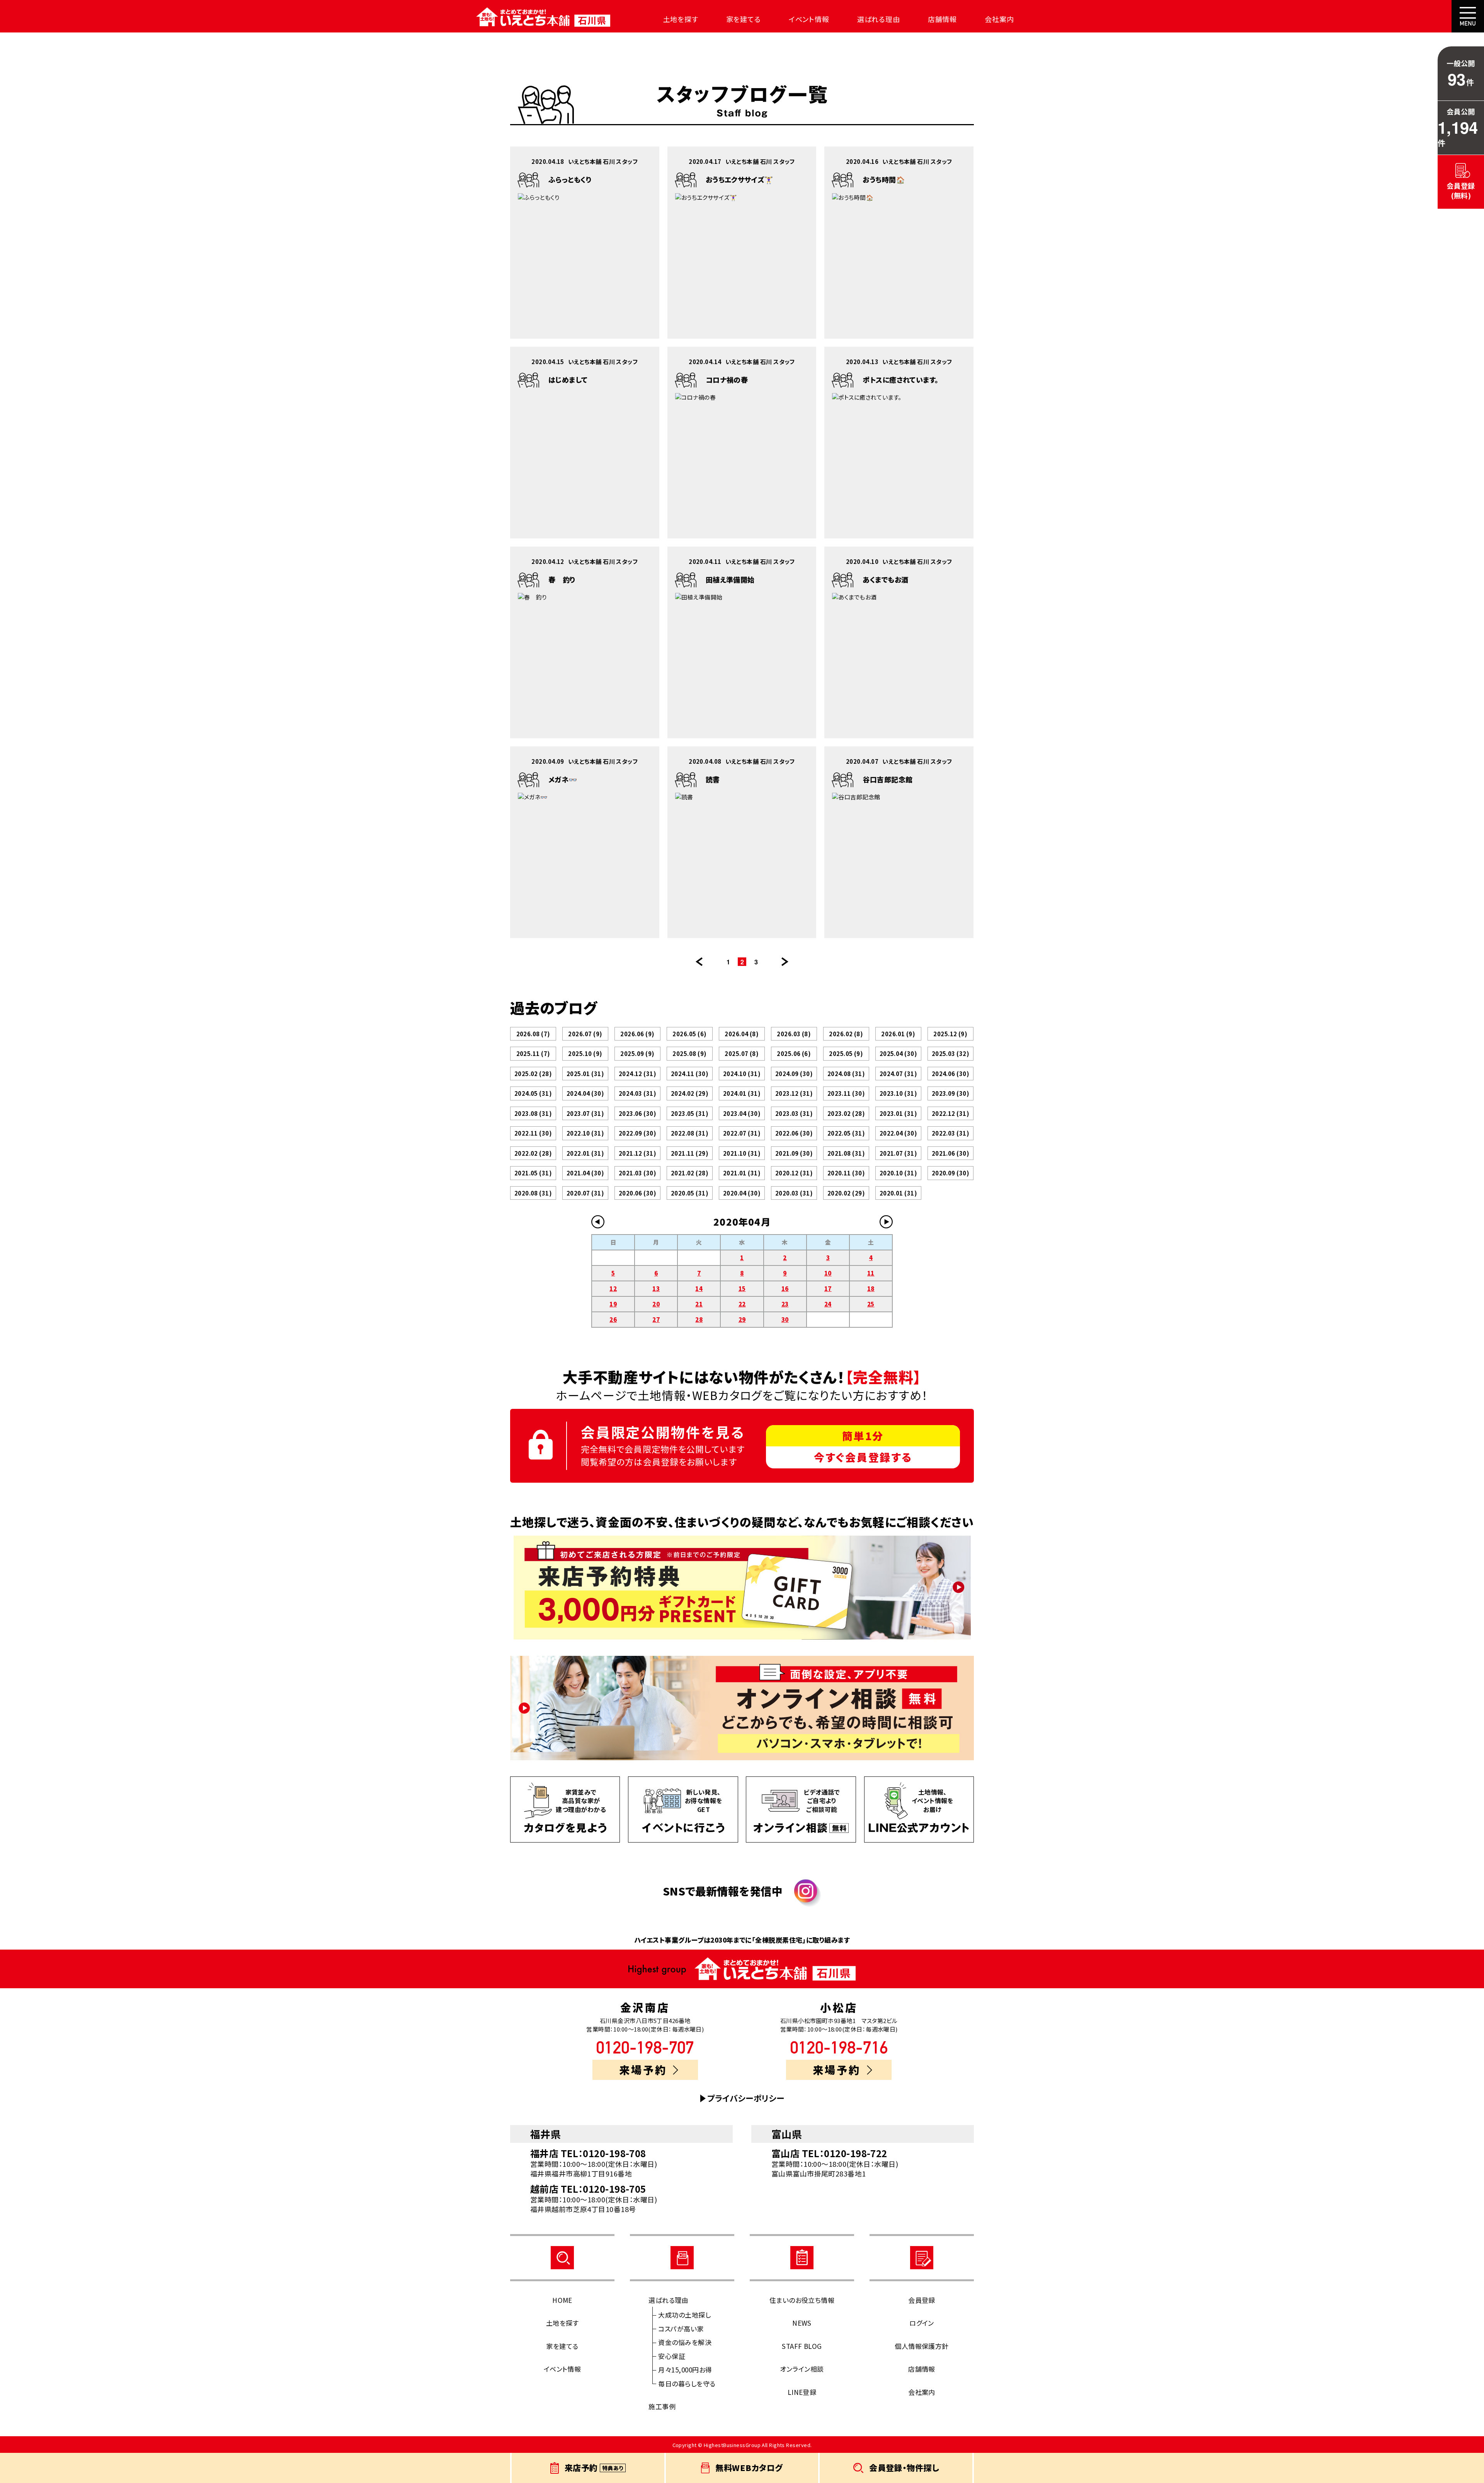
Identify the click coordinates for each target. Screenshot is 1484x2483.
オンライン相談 (802, 2369)
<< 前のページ (699, 962)
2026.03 (794, 1034)
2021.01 (742, 1173)
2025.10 (585, 1053)
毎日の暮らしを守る (687, 2383)
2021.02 (690, 1173)
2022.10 (585, 1133)
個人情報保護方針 (922, 2346)
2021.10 (742, 1153)
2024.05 (533, 1093)
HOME (562, 2300)
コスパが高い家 (681, 2329)
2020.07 (585, 1193)
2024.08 (846, 1074)
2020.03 (794, 1193)
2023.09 (950, 1093)
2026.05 (689, 1034)
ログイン (922, 2323)
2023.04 (742, 1113)
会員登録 (922, 2300)
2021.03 (637, 1173)
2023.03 (794, 1113)
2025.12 (950, 1034)
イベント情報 (809, 19)
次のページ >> (785, 962)
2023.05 (690, 1113)
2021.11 (690, 1153)
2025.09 (637, 1053)
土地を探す (681, 19)
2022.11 (533, 1133)
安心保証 (672, 2356)
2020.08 (533, 1193)
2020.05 (690, 1193)
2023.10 (898, 1093)
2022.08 (690, 1133)
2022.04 (898, 1133)
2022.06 (794, 1133)
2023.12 (794, 1093)
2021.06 (950, 1153)
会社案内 (999, 19)
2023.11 (846, 1093)
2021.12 (637, 1153)
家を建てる (744, 19)
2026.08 (533, 1034)
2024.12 (637, 1074)
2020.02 (846, 1193)
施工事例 (662, 2406)
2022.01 (585, 1153)
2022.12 (950, 1113)
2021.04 (585, 1173)
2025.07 (742, 1053)
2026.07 (585, 1034)
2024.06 (950, 1074)
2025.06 (794, 1053)
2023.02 (846, 1113)
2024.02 (690, 1093)
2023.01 (898, 1113)
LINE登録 (802, 2392)
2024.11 (690, 1074)
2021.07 (898, 1153)
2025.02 (533, 1074)
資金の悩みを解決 (685, 2342)
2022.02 (533, 1153)
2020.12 (794, 1173)
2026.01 (898, 1034)
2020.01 (898, 1193)
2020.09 (950, 1173)
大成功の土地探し (684, 2315)
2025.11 (533, 1053)
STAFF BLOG (802, 2346)
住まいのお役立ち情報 (802, 2300)
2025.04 (898, 1053)
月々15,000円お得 (685, 2370)
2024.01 (742, 1093)
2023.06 (637, 1113)
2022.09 (637, 1133)
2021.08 (846, 1153)
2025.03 (950, 1053)
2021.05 (533, 1173)
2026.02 (846, 1034)
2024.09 (794, 1074)
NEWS (802, 2323)
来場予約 (643, 2070)
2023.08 (533, 1113)
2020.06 (637, 1193)
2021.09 (794, 1153)
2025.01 (585, 1074)
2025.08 (689, 1053)
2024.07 (898, 1074)
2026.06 (637, 1034)
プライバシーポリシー (746, 2098)
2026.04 (742, 1034)
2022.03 (950, 1133)
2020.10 (898, 1173)
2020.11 (846, 1173)
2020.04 (742, 1193)
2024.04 (585, 1093)
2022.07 (742, 1133)
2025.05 (846, 1053)
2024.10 (742, 1074)
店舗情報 (943, 19)
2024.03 (637, 1093)
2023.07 (585, 1113)
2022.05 (846, 1133)
